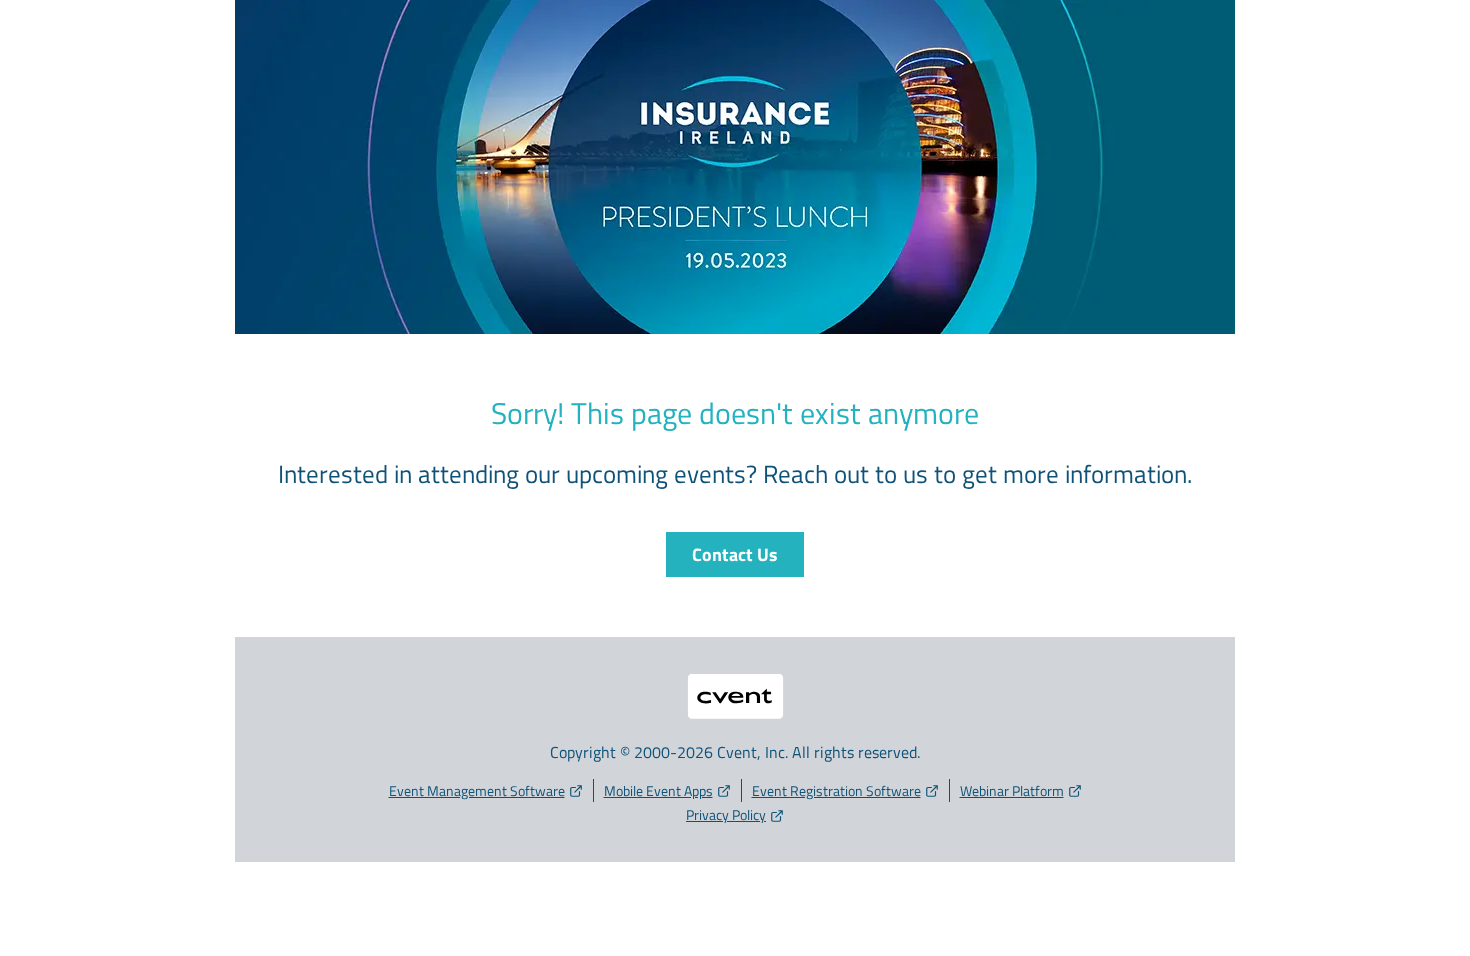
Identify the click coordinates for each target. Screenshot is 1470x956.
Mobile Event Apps (658, 790)
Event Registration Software (836, 790)
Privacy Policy (726, 814)
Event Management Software (477, 790)
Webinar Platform (1012, 790)
